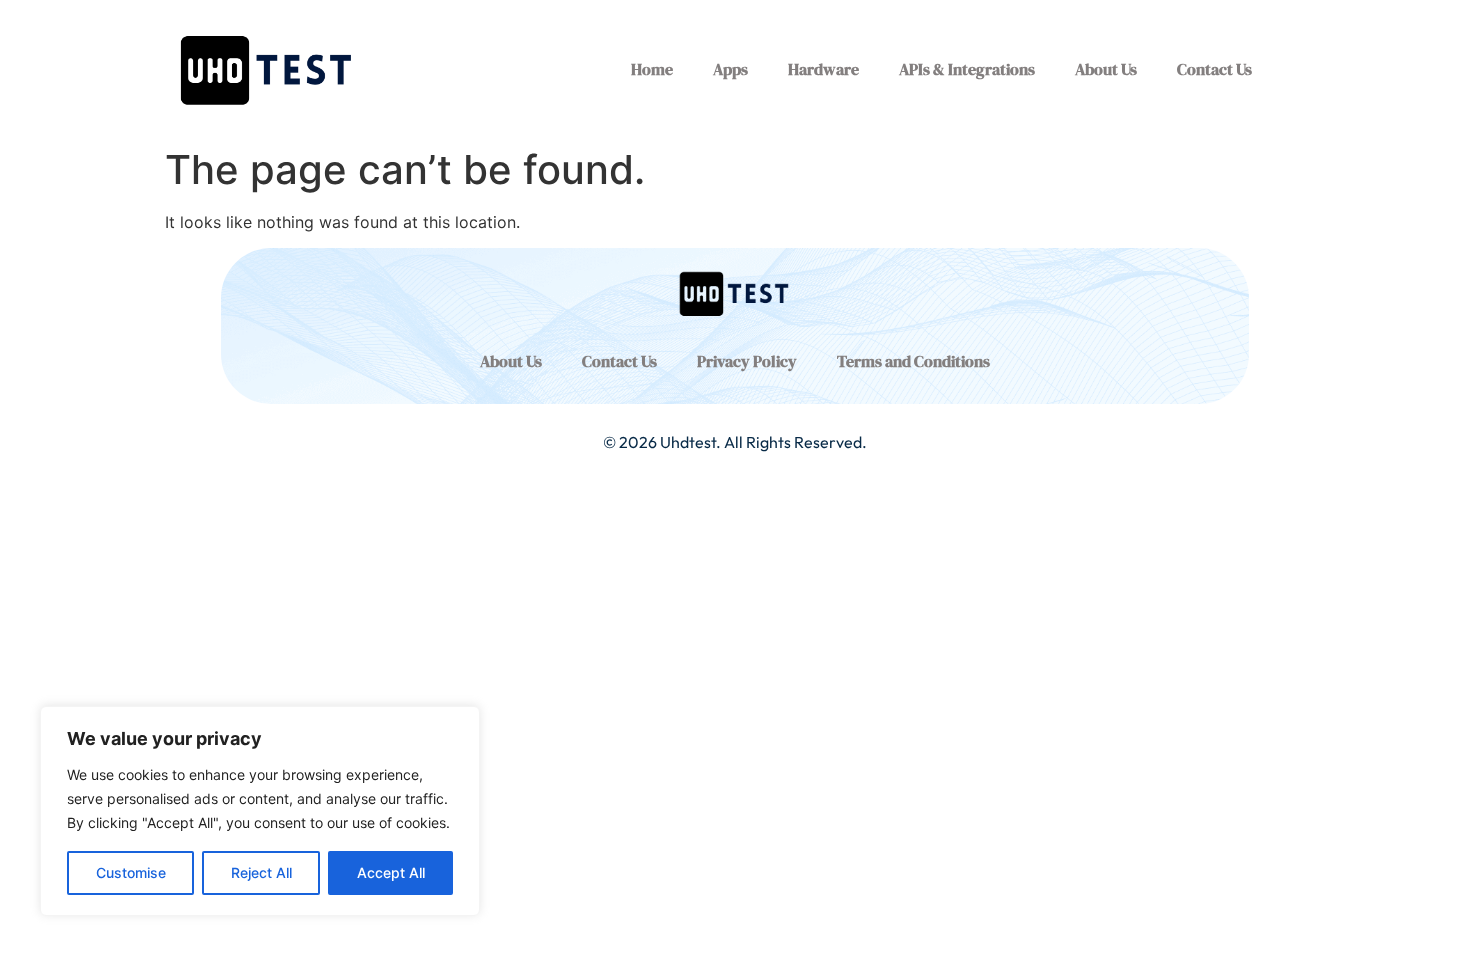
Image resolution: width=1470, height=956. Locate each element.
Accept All (391, 872)
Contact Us (1214, 69)
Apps (730, 69)
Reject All (261, 872)
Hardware (823, 69)
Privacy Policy (747, 361)
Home (652, 69)
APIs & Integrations (967, 69)
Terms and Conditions (913, 361)
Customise (131, 872)
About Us (1106, 69)
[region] (260, 811)
